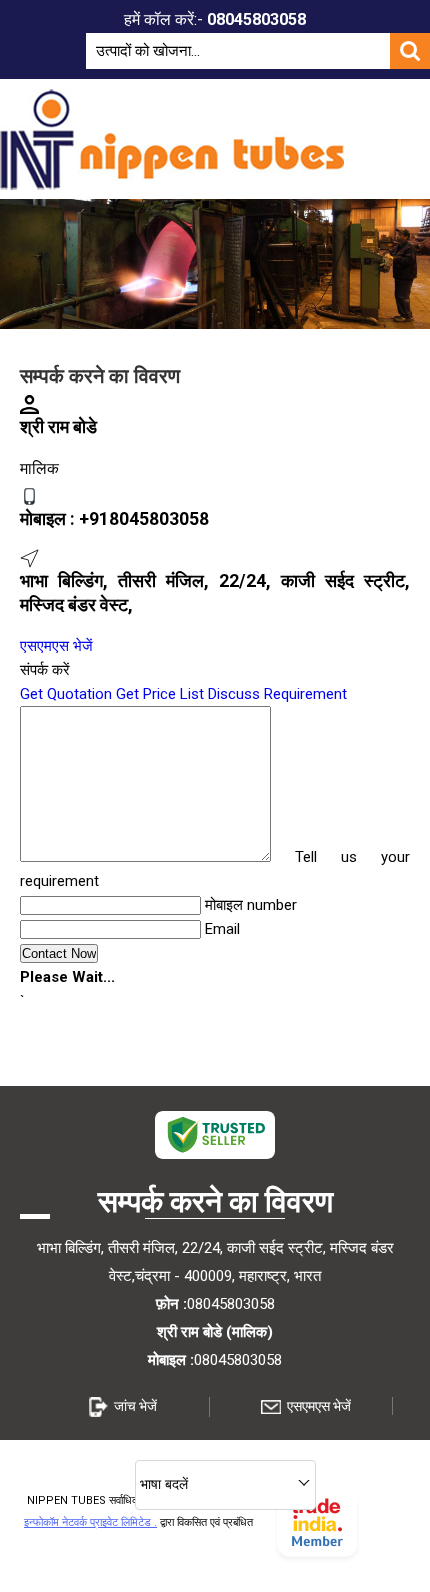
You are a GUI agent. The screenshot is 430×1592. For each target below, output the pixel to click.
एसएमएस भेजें (56, 646)
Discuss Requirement (277, 694)
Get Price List (160, 694)
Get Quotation (66, 694)
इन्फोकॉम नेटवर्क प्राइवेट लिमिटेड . (90, 1522)
